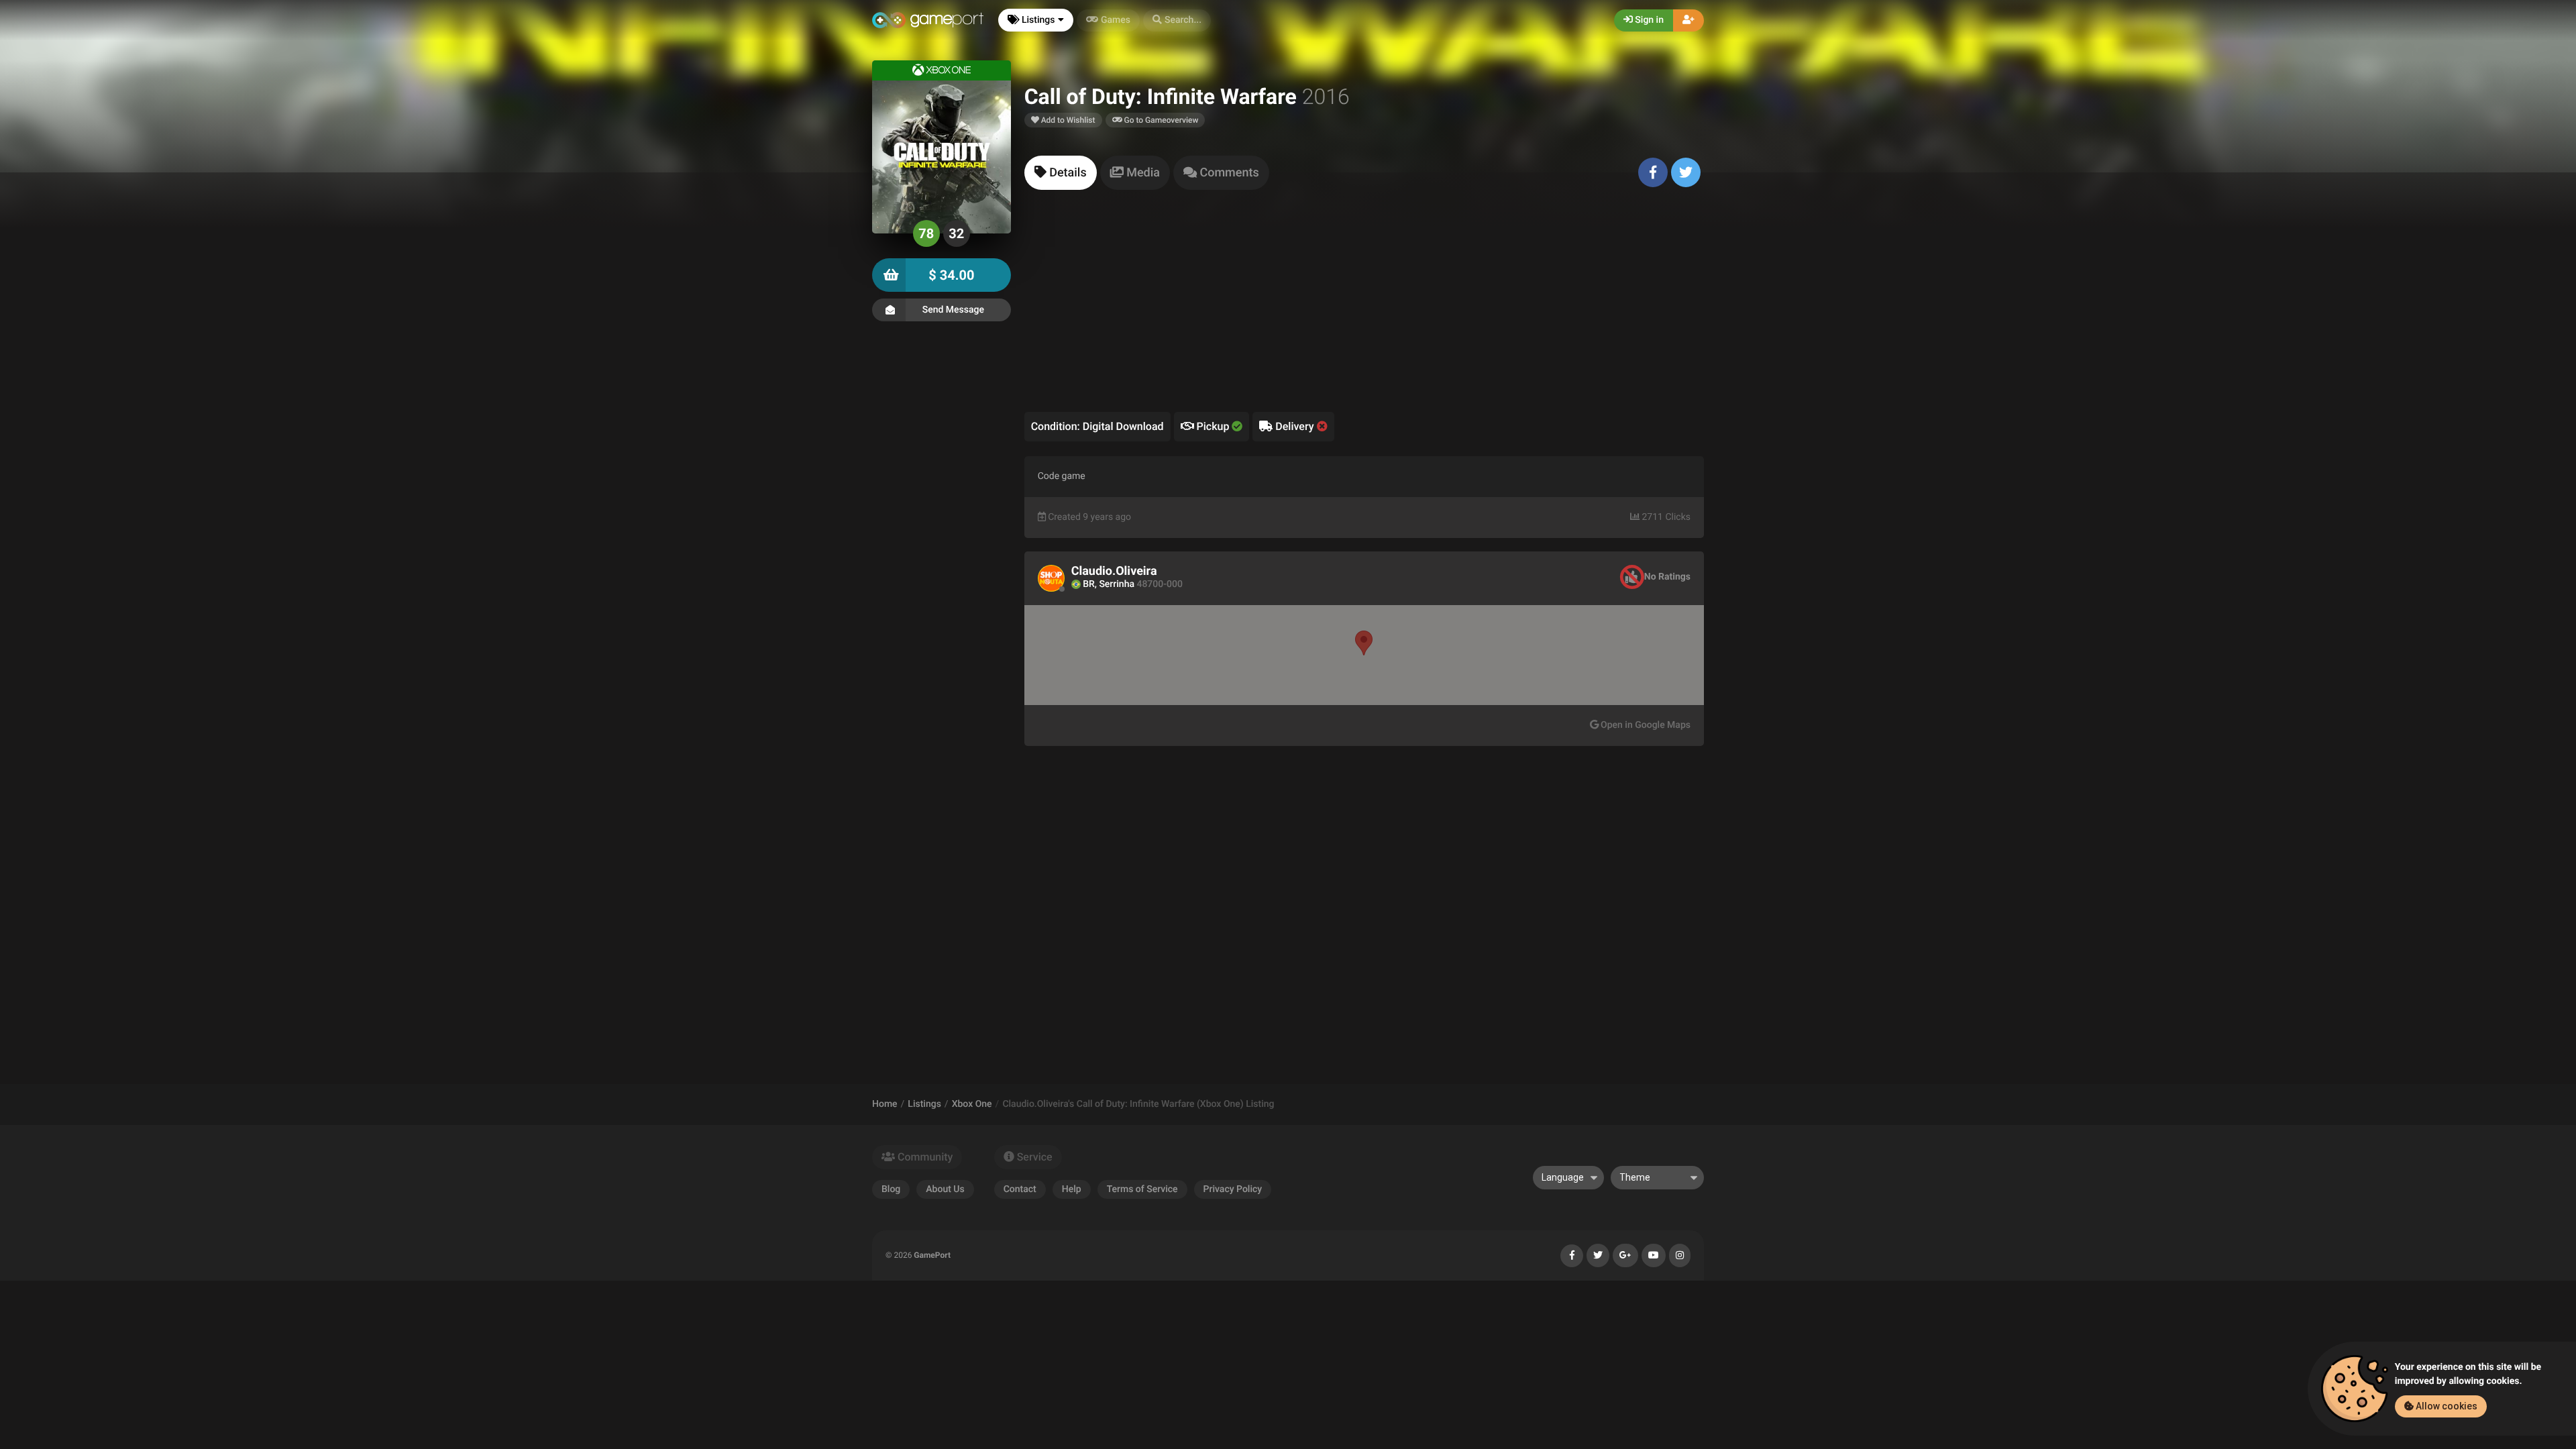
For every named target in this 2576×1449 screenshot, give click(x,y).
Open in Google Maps (1645, 725)
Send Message (953, 310)
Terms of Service (1142, 1189)
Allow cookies (2446, 1406)
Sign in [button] (1648, 20)
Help (1072, 1189)
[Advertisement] (1364, 311)
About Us (945, 1189)
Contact (1020, 1189)
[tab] (1061, 173)
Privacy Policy (1233, 1189)
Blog (891, 1189)
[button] (1177, 20)
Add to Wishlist (1067, 120)
